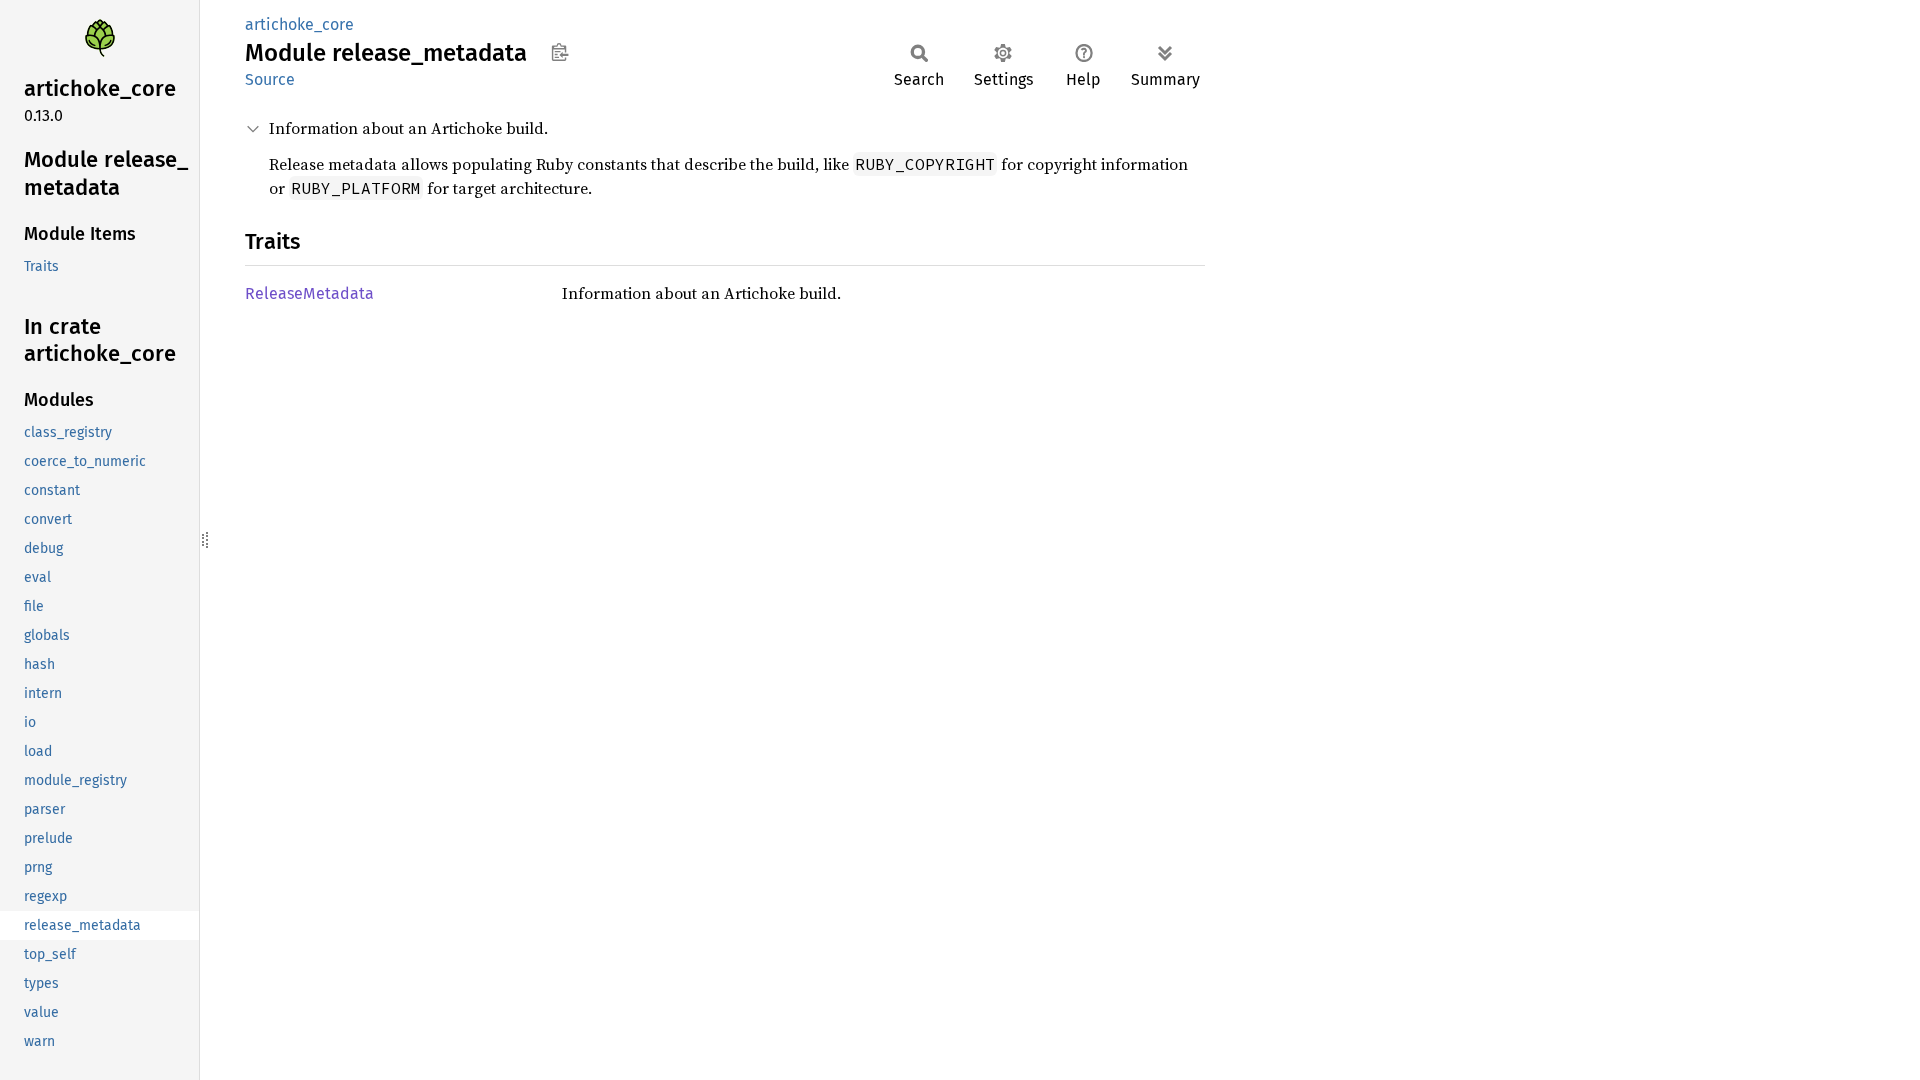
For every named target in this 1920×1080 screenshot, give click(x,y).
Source (270, 79)
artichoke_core (299, 24)
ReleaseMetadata (309, 293)
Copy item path (559, 52)
